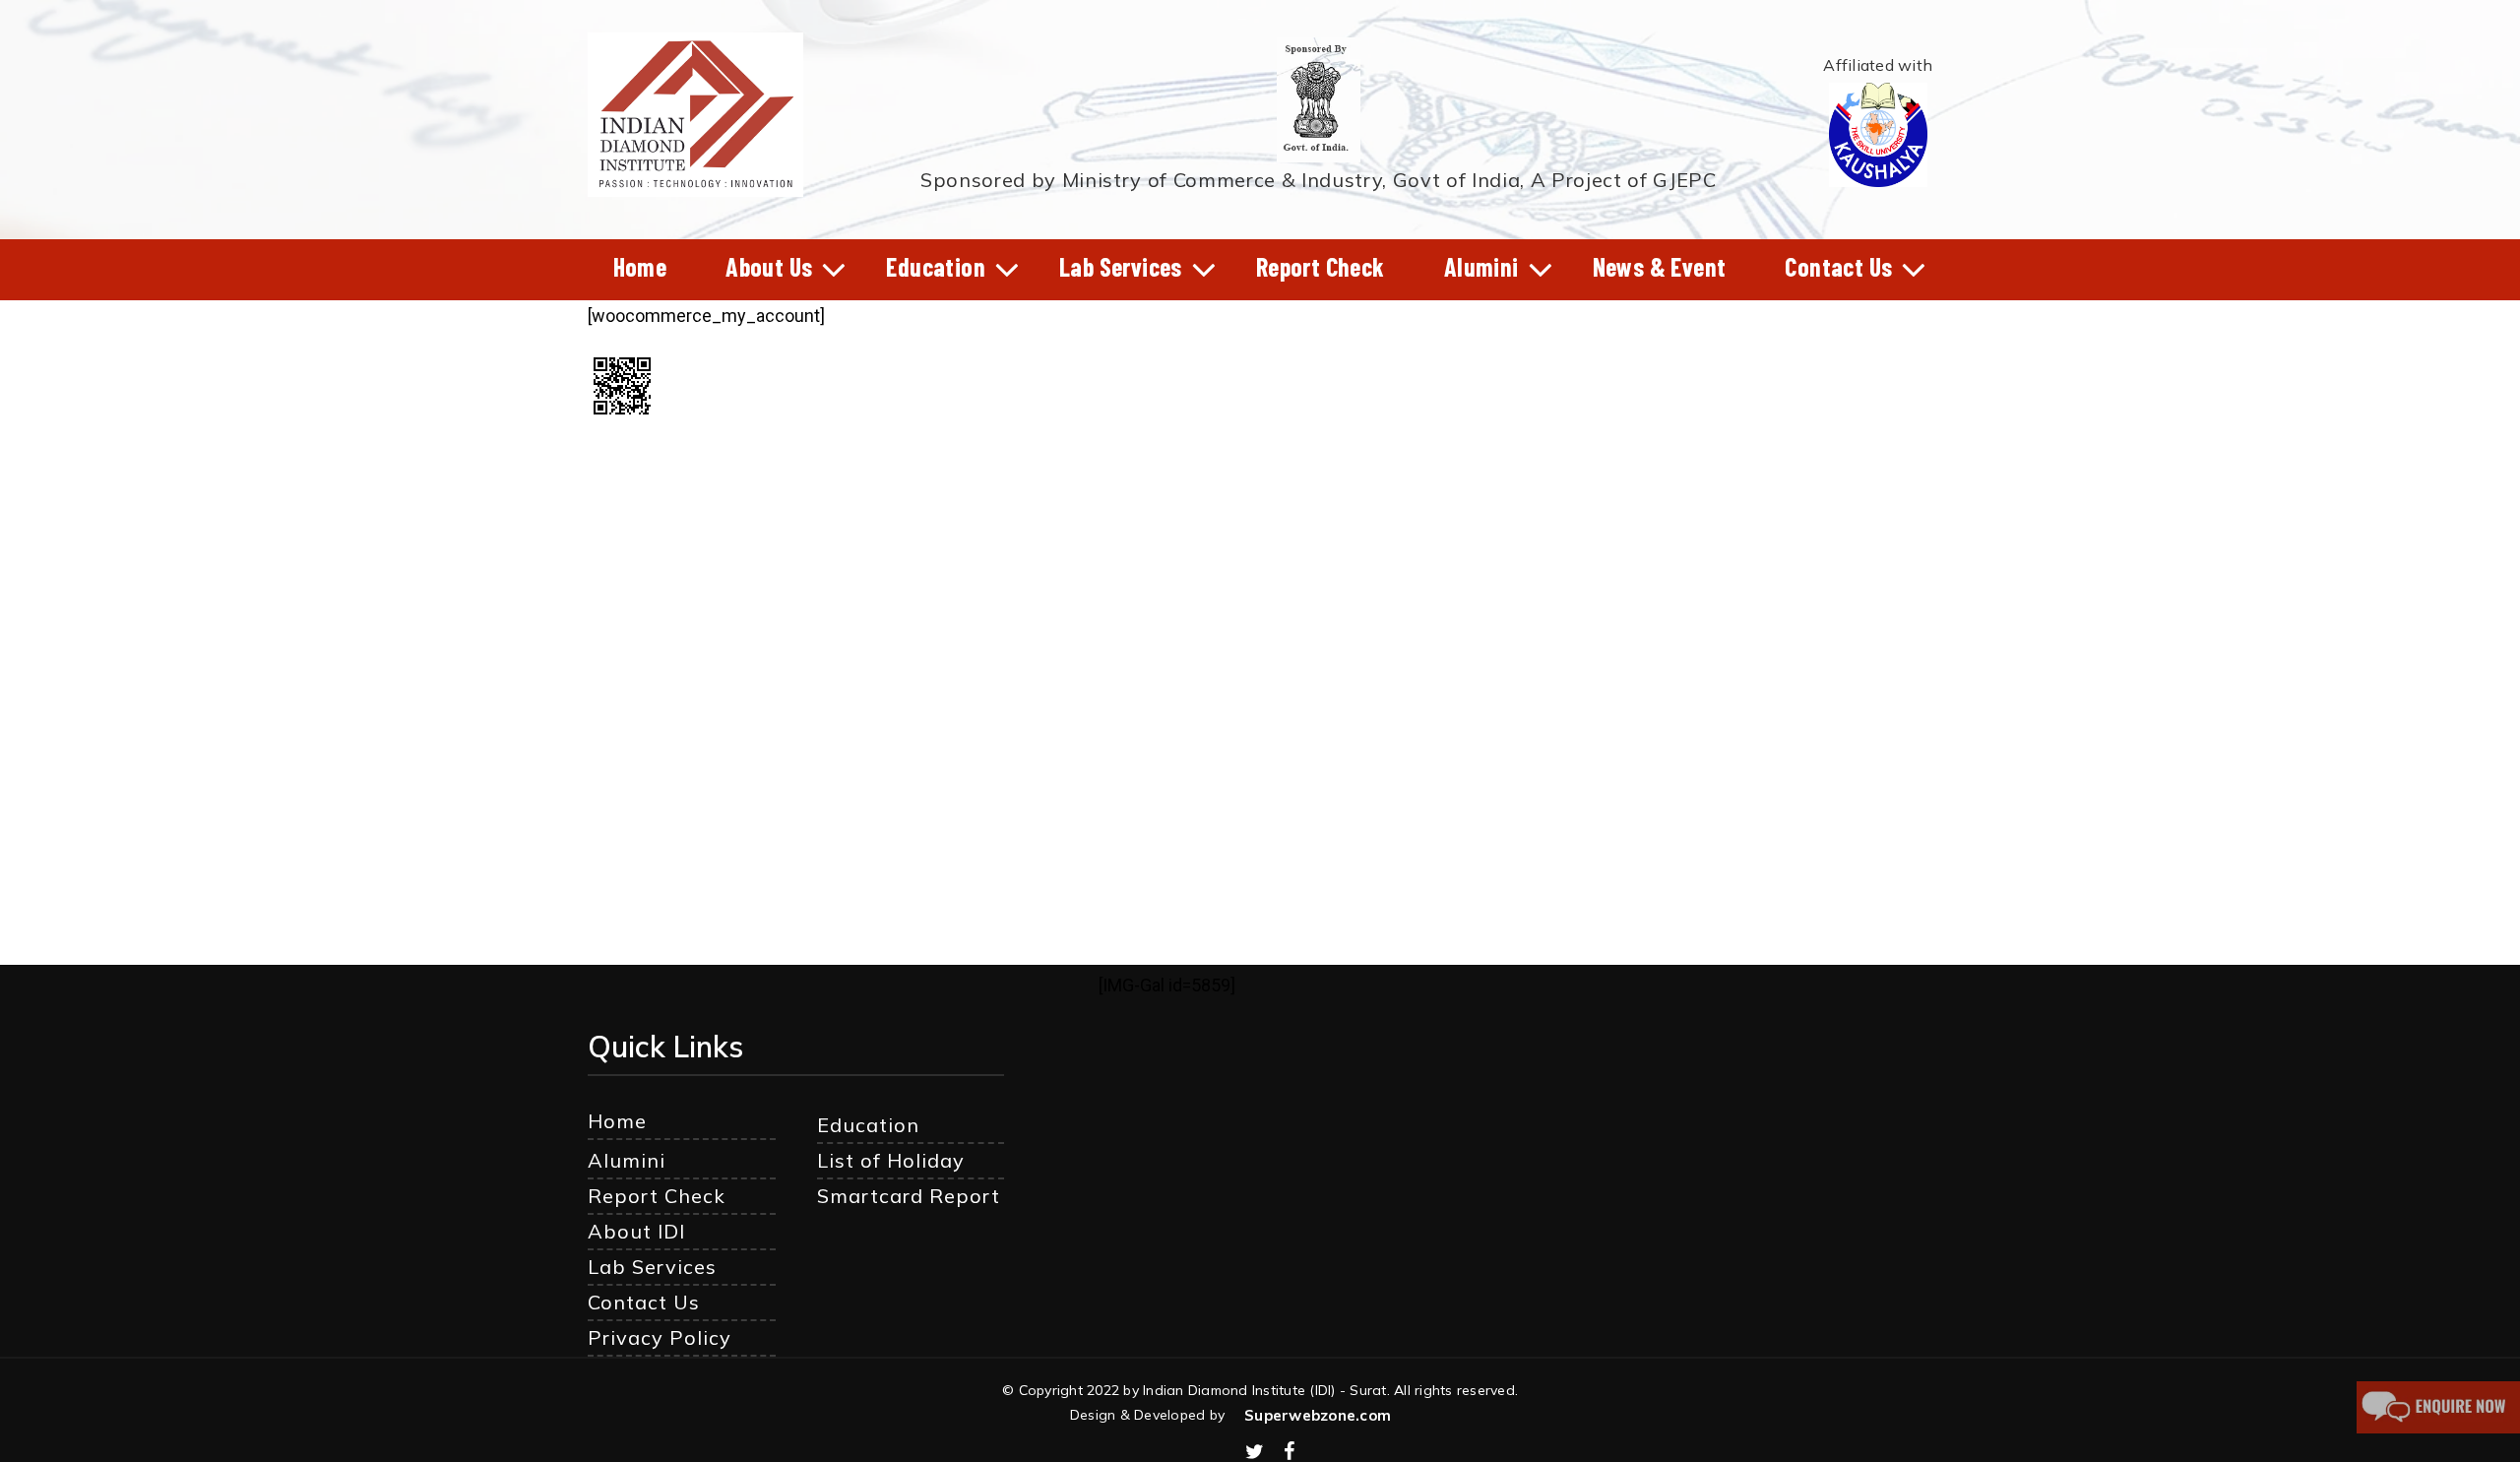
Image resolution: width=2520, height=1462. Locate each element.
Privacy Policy (660, 1337)
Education (868, 1125)
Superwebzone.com (1318, 1415)
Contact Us (644, 1302)
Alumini (627, 1160)
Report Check (657, 1196)
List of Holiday (891, 1160)
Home (617, 1121)
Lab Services (652, 1267)
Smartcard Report (909, 1196)
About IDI (636, 1231)
